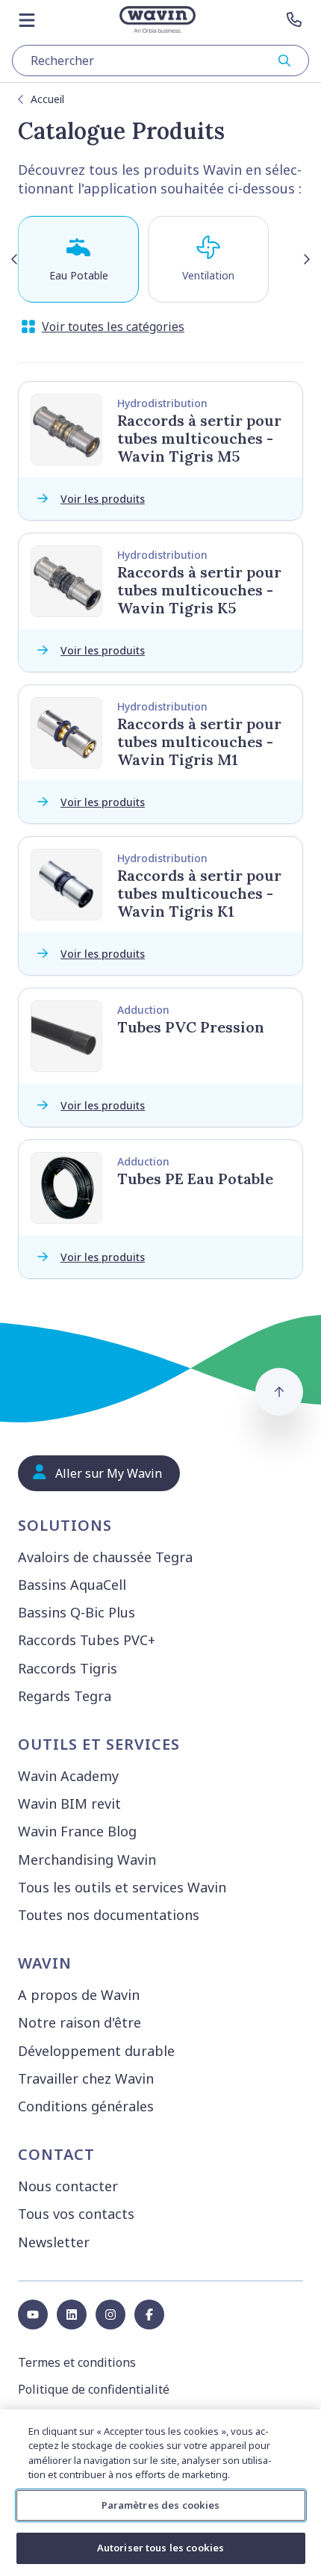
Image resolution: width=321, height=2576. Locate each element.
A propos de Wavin (79, 1995)
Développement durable (96, 2051)
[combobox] (160, 61)
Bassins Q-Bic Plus (77, 1612)
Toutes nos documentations (109, 1915)
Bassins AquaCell (72, 1585)
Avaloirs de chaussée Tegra (105, 1557)
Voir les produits (103, 499)
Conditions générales (86, 2106)
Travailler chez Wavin (86, 2078)
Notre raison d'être (80, 2022)
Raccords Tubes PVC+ (87, 1640)
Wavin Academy (68, 1776)
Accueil (47, 99)
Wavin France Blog (77, 1831)
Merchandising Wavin (87, 1860)
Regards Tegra (65, 1696)
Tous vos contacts (76, 2214)
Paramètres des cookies (161, 2505)
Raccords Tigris (68, 1668)
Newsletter (54, 2242)
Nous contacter (68, 2186)
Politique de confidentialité (94, 2389)
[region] (160, 2493)
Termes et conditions (77, 2362)
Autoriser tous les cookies (160, 2548)
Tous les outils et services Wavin (122, 1887)
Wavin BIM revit (69, 1803)
